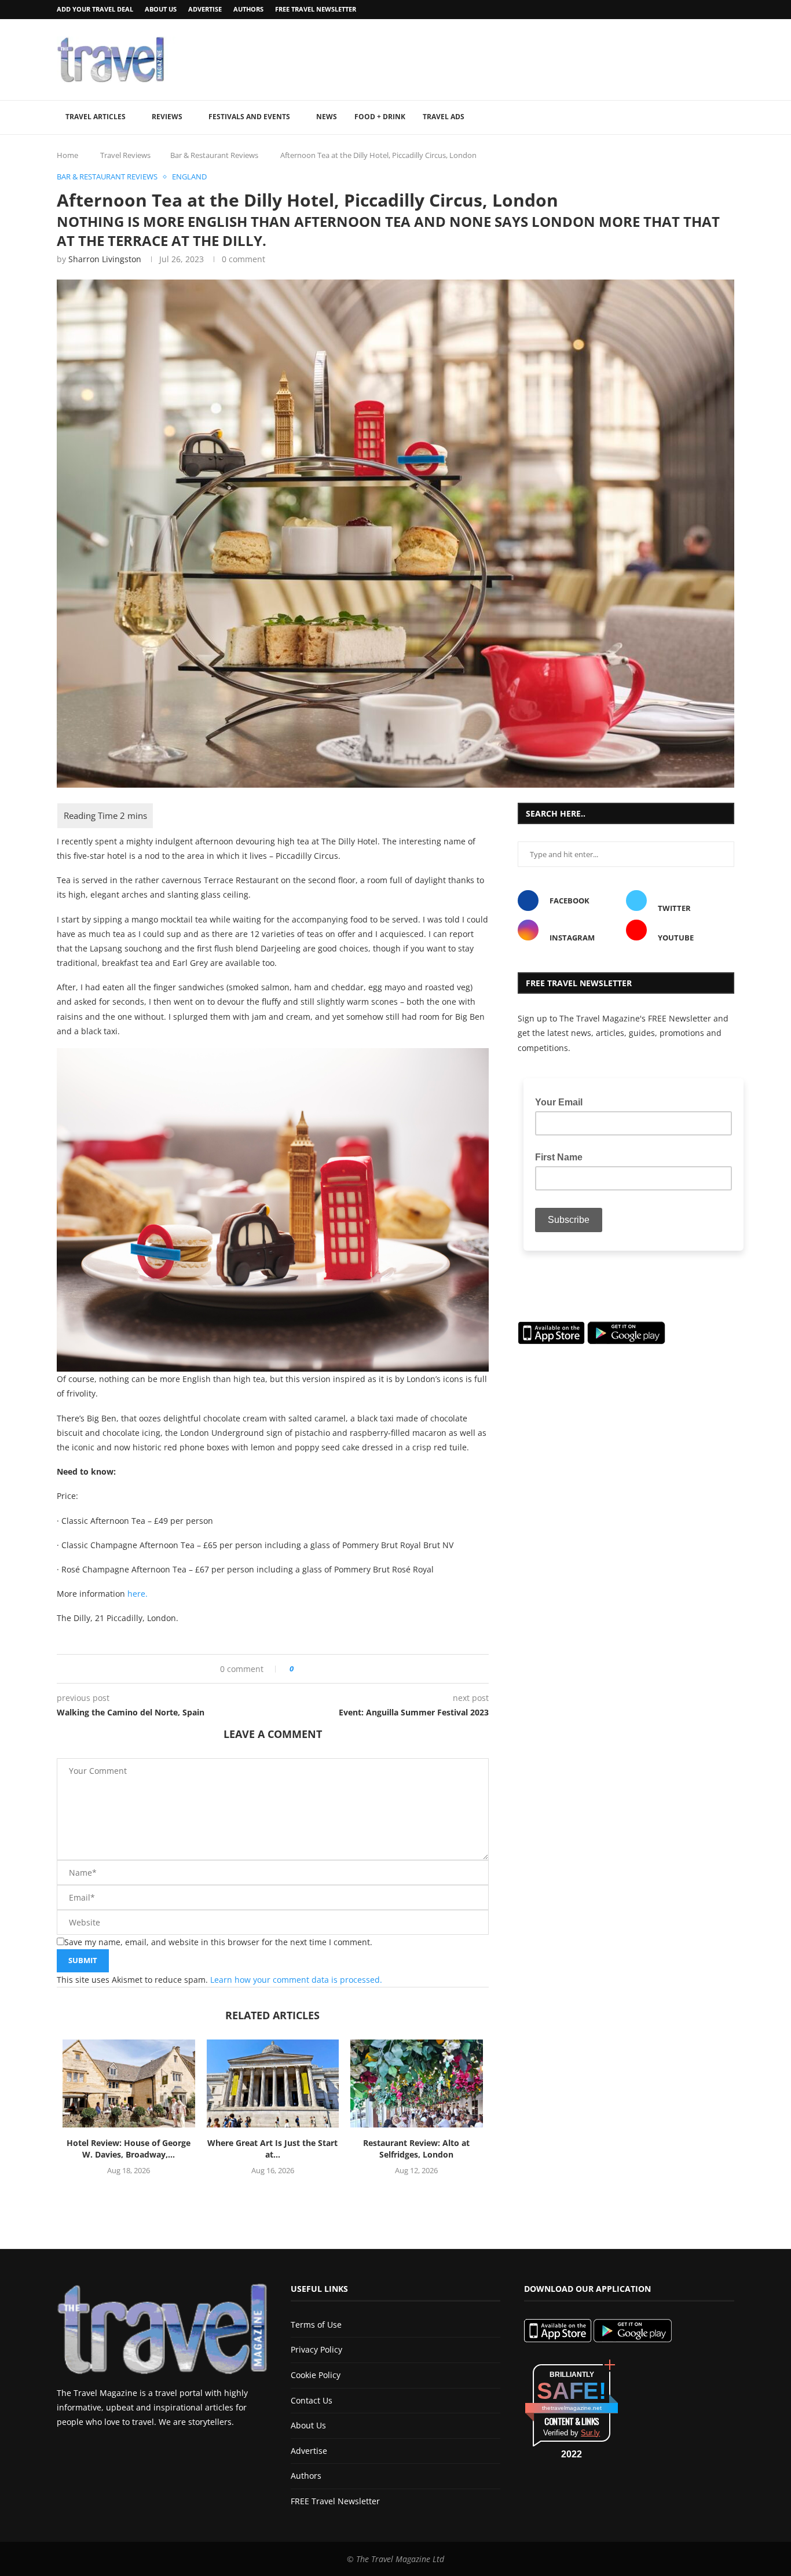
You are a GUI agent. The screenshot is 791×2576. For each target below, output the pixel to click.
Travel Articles (96, 117)
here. (138, 1594)
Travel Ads (444, 117)
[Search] (728, 117)
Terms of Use (316, 2325)
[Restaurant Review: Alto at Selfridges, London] (417, 2083)
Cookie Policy (316, 2375)
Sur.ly (590, 2433)
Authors (248, 9)
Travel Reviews (125, 155)
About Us (161, 9)
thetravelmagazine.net (572, 2408)
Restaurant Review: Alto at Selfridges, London (416, 2149)
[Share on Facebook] (307, 1669)
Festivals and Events (249, 117)
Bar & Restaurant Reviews (214, 155)
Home (67, 155)
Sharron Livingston (105, 259)
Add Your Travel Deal (95, 9)
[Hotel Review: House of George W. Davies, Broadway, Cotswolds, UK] (129, 2083)
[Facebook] (701, 10)
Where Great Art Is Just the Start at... (272, 2149)
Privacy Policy (316, 2349)
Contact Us (312, 2400)
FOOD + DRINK (380, 117)
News (327, 117)
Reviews (167, 117)
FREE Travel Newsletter (316, 9)
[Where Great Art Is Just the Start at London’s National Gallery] (273, 2083)
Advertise (205, 9)
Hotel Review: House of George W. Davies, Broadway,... (129, 2149)
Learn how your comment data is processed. (296, 1980)
